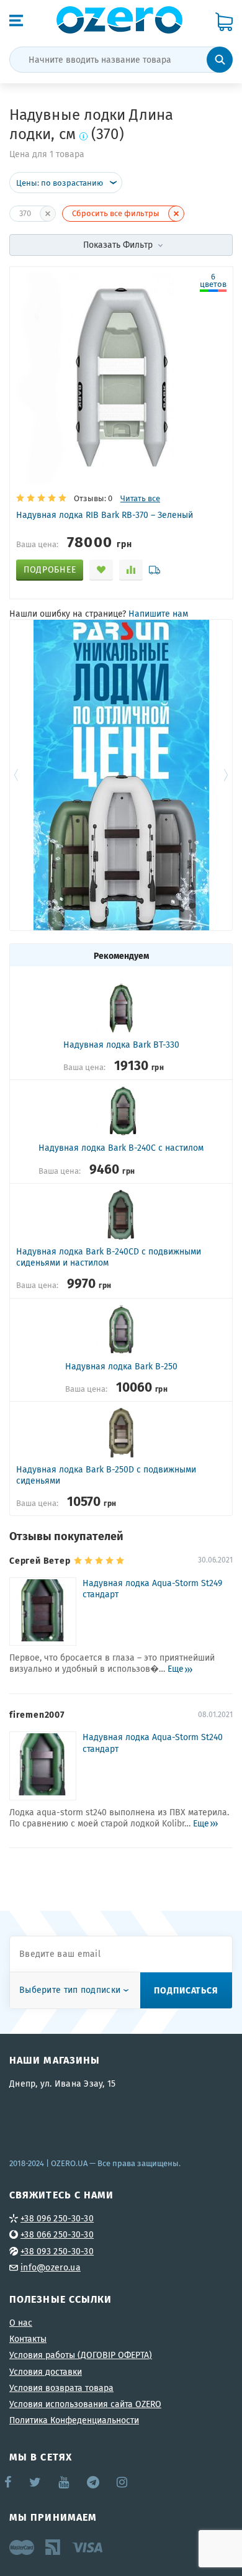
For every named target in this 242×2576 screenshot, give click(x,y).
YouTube (64, 2482)
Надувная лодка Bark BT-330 (121, 1045)
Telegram (94, 2482)
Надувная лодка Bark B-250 (121, 1366)
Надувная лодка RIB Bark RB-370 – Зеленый (105, 515)
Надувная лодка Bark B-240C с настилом (121, 1148)
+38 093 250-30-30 (57, 2251)
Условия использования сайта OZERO (85, 2404)
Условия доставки (46, 2372)
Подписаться (186, 1990)
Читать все (140, 498)
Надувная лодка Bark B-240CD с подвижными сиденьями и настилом (109, 1257)
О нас (21, 2323)
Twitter (36, 2482)
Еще (176, 1669)
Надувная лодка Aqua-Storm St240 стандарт (153, 1743)
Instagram (123, 2482)
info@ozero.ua (51, 2267)
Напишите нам (158, 614)
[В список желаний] (101, 570)
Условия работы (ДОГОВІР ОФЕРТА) (81, 2355)
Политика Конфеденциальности (74, 2420)
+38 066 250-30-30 (57, 2234)
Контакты (28, 2339)
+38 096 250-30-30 (57, 2218)
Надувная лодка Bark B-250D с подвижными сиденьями (106, 1475)
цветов (213, 281)
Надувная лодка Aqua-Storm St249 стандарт (152, 1589)
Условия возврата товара (61, 2388)
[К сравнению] (131, 570)
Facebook (9, 2482)
